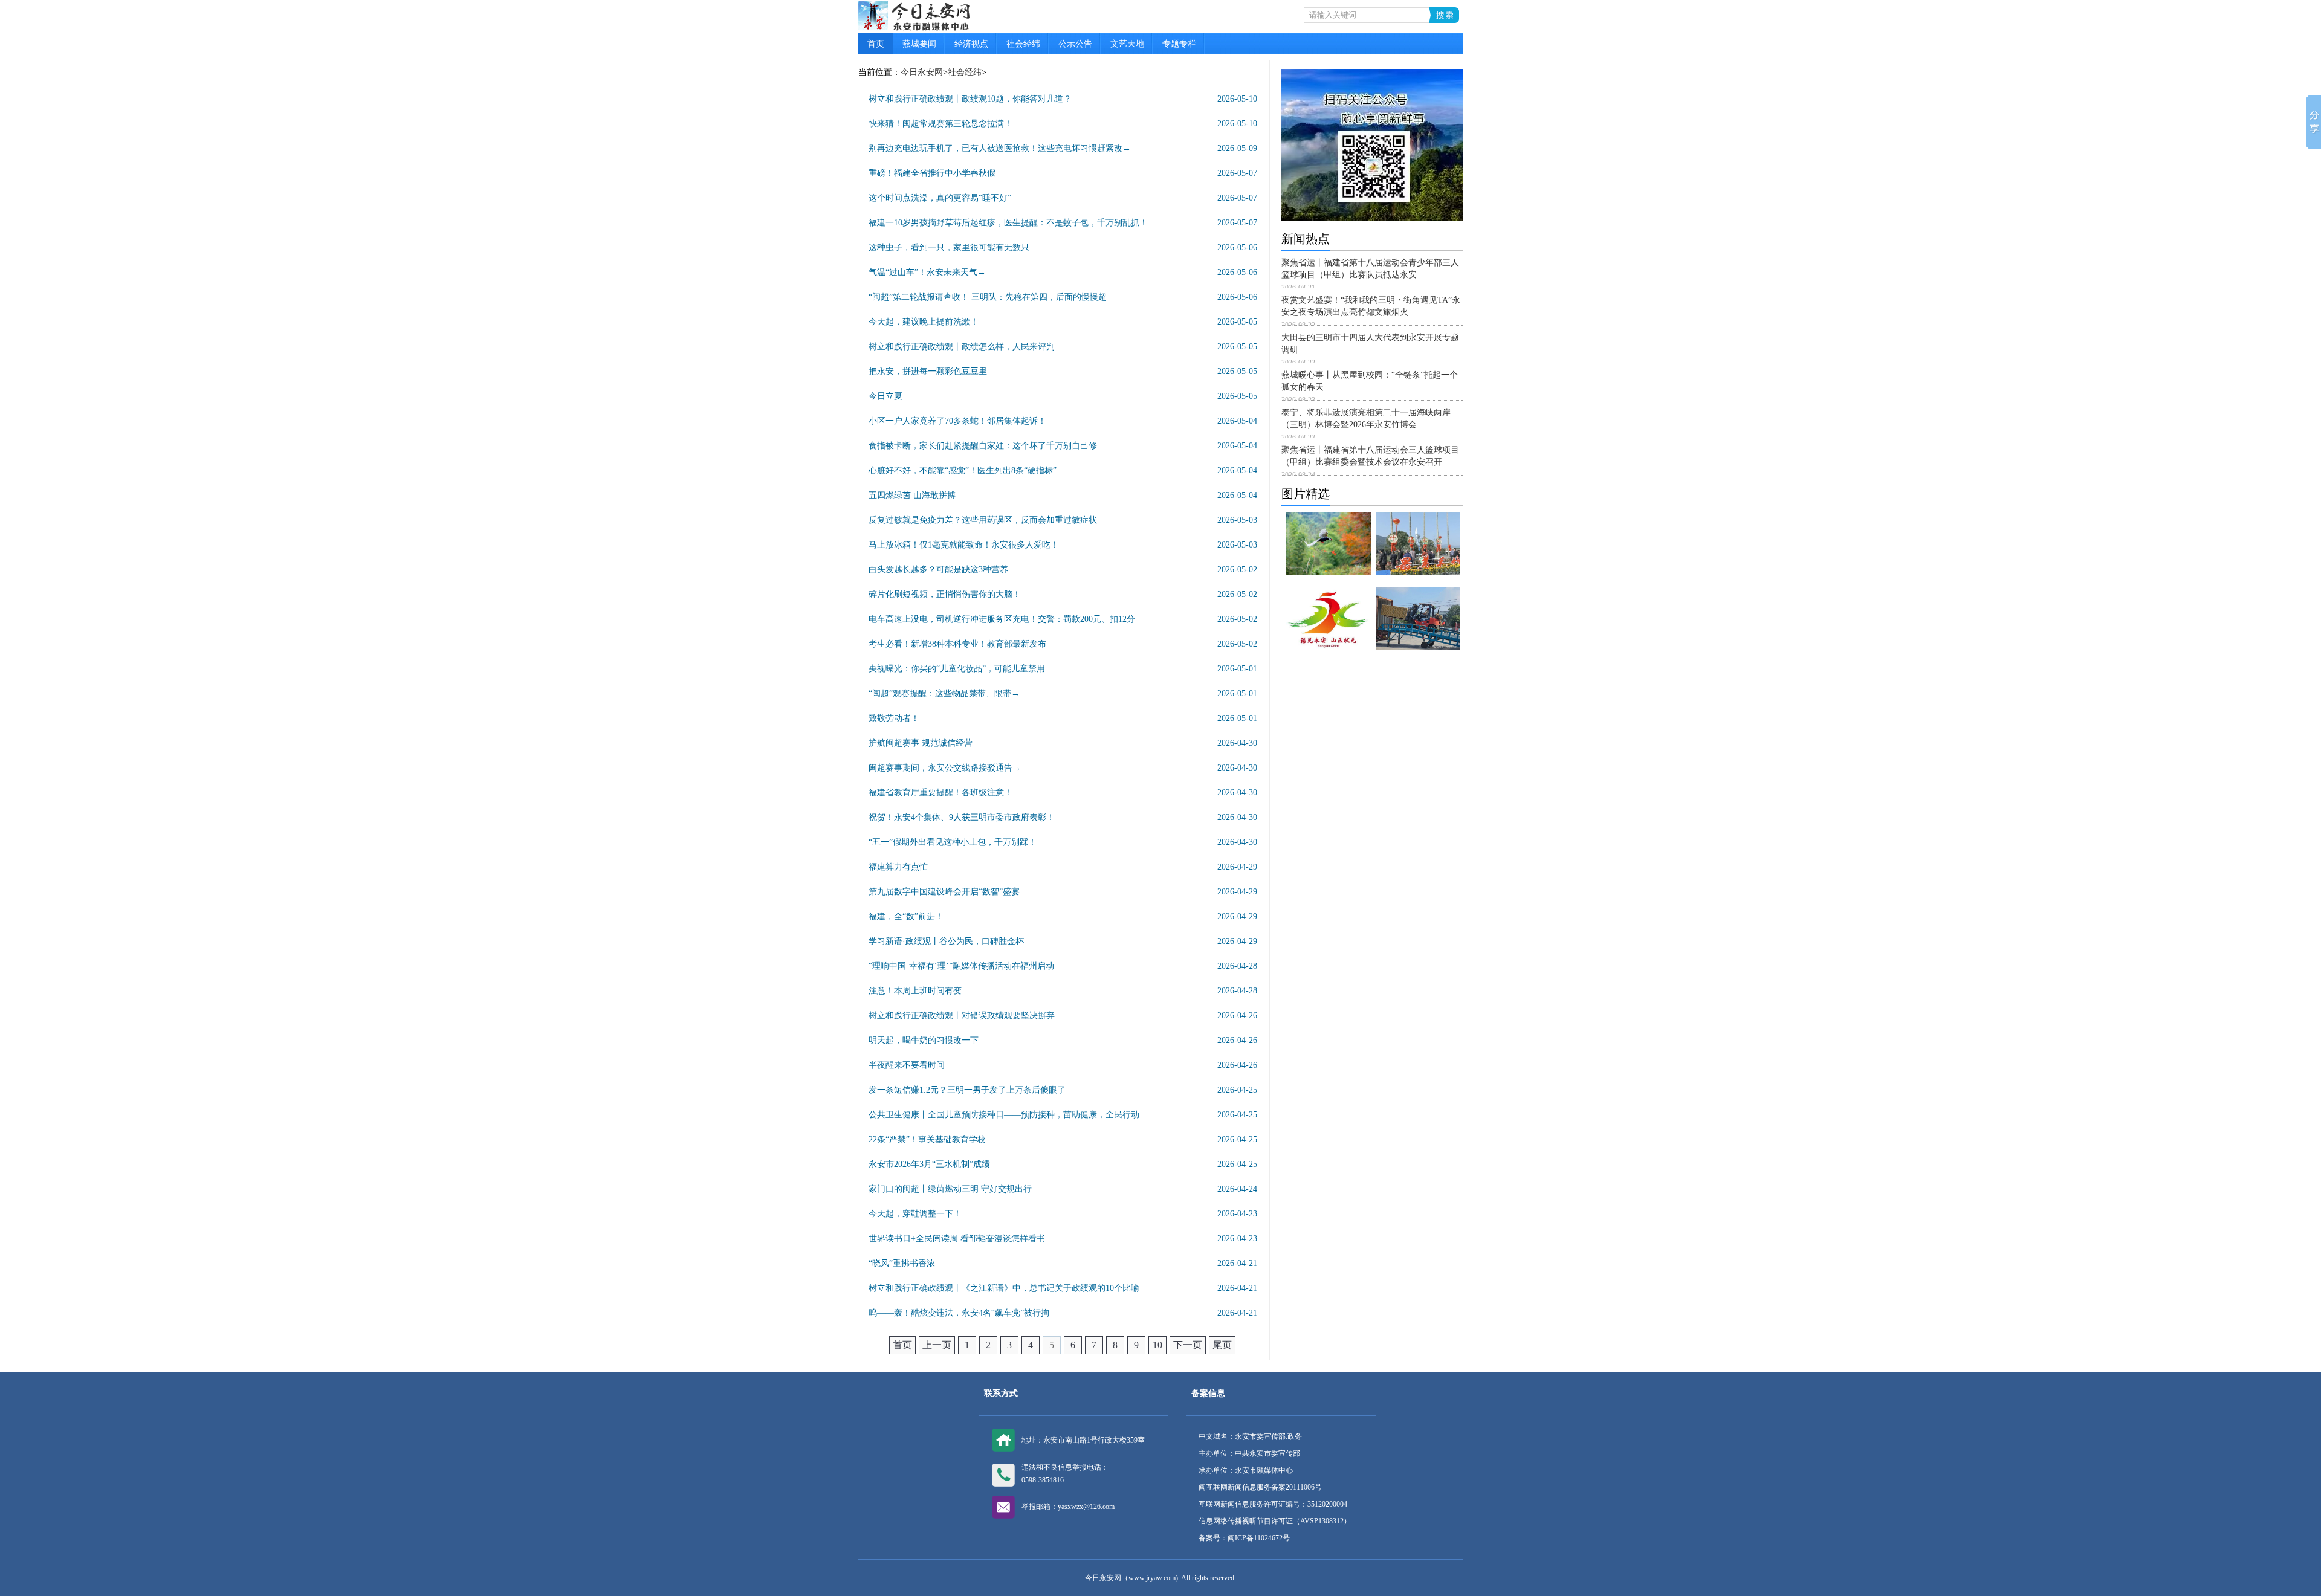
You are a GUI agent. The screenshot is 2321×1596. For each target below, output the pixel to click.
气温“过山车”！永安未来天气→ (927, 272)
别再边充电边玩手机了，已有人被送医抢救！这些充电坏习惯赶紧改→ (1000, 148)
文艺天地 (1127, 44)
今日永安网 (922, 72)
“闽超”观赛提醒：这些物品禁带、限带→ (944, 693)
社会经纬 (1023, 44)
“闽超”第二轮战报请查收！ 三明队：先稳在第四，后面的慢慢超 (988, 297)
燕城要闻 (919, 44)
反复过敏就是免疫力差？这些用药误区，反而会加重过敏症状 (983, 520)
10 (1157, 1345)
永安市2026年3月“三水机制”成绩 (929, 1164)
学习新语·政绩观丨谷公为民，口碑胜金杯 (946, 941)
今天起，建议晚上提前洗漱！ (924, 322)
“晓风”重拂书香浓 (902, 1263)
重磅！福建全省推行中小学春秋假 (932, 173)
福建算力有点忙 (898, 867)
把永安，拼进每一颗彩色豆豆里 (928, 371)
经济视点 (971, 44)
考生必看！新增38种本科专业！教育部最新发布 (957, 644)
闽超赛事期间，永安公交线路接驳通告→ (945, 768)
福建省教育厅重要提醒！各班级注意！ (940, 793)
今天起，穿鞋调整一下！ (915, 1214)
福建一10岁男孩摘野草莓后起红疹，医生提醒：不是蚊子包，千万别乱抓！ (1008, 223)
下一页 (1188, 1345)
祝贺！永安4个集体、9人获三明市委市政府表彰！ (962, 817)
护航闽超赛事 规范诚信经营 (921, 743)
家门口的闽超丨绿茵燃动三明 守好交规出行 (950, 1189)
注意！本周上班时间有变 (915, 991)
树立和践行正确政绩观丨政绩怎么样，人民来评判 (962, 347)
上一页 (937, 1345)
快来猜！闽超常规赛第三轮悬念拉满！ (940, 124)
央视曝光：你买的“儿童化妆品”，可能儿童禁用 (957, 669)
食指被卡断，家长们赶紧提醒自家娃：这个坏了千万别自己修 (983, 446)
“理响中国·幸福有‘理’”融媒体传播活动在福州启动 (961, 966)
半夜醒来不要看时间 (907, 1065)
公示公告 (1075, 44)
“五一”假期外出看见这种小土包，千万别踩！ (953, 842)
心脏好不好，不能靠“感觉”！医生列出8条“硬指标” (963, 470)
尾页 (1222, 1345)
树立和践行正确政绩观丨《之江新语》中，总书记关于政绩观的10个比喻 (1004, 1288)
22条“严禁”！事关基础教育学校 (927, 1139)
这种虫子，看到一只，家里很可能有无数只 (949, 247)
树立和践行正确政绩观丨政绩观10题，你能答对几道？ (970, 99)
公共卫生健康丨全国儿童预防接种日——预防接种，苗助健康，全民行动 (1004, 1115)
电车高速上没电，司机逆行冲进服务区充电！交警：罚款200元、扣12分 (1002, 619)
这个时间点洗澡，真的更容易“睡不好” (940, 198)
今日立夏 (885, 396)
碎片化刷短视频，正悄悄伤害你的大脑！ (945, 594)
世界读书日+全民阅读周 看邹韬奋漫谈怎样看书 (957, 1239)
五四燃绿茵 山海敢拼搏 (912, 495)
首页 (876, 44)
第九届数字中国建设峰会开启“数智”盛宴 (944, 892)
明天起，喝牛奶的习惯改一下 (924, 1040)
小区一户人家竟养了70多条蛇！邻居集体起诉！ (957, 421)
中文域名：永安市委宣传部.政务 (1250, 1436)
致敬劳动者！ (894, 718)
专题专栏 (1179, 44)
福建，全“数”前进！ (906, 916)
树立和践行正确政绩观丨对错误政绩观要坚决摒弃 (962, 1016)
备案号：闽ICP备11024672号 (1244, 1538)
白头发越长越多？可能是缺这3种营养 (938, 570)
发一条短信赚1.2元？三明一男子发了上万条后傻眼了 (967, 1090)
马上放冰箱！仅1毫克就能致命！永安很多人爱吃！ (964, 545)
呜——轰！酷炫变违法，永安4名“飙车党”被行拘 (959, 1313)
